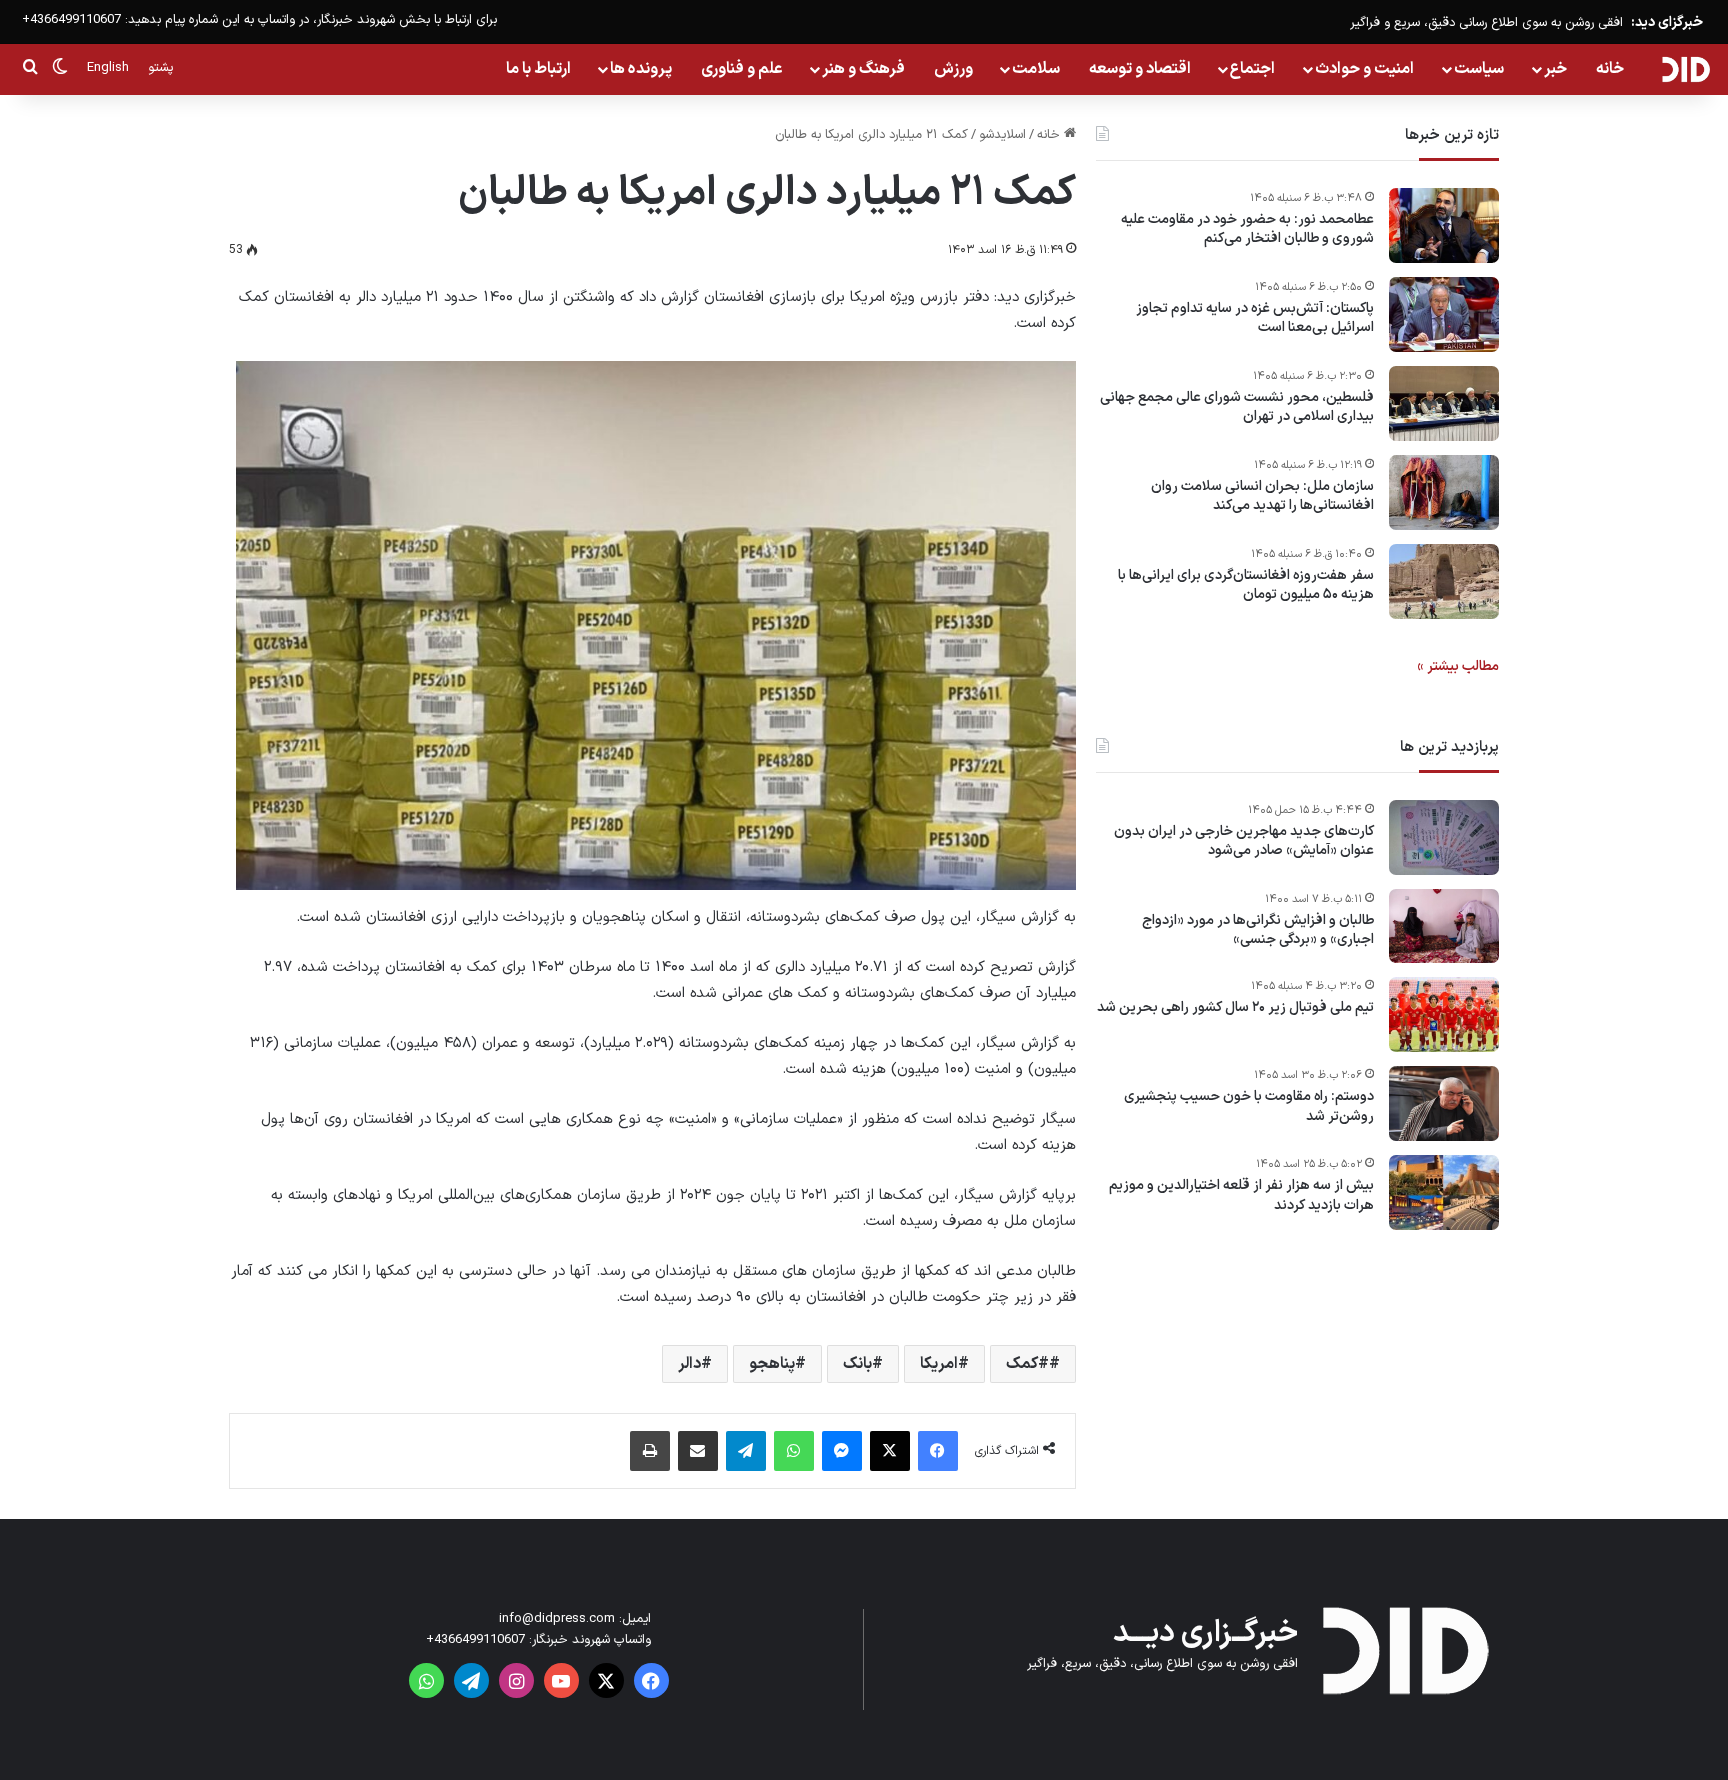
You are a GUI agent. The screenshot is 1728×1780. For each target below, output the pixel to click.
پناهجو (772, 1364)
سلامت (1036, 69)
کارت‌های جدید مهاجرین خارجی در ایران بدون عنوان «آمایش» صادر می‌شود (1244, 841)
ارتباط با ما (538, 69)
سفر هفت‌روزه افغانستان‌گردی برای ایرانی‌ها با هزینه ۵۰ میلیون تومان (1246, 585)
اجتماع (1252, 69)
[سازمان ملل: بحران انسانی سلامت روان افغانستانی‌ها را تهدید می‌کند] (1444, 492)
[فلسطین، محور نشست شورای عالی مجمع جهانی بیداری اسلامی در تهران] (1444, 403)
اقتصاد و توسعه (1140, 69)
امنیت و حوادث (1364, 69)
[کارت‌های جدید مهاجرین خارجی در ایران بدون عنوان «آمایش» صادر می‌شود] (1444, 837)
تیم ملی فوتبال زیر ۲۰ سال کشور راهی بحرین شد (1235, 1009)
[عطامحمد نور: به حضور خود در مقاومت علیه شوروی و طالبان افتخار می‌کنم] (1444, 225)
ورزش (953, 69)
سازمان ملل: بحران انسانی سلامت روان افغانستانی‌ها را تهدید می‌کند (1262, 496)
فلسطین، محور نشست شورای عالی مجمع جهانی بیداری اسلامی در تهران (1237, 407)
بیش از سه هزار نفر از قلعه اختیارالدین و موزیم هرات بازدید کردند (1241, 1196)
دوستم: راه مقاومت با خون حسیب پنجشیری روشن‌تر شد (1249, 1107)
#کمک (1027, 1364)
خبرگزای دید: (1667, 22)
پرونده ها (641, 69)
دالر (689, 1364)
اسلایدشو (1002, 135)
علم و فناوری (742, 69)
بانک (857, 1364)
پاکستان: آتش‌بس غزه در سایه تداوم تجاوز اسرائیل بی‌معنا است (1255, 318)
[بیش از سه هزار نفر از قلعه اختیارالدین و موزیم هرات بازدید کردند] (1444, 1192)
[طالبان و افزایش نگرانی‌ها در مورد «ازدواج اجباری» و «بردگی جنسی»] (1444, 926)
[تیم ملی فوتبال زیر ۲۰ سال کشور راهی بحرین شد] (1444, 1014)
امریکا (939, 1364)
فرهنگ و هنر (863, 69)
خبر (1555, 69)
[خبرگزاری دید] (1685, 69)
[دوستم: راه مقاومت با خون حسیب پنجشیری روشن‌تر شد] (1444, 1103)
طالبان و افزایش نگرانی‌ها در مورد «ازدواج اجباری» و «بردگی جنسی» (1258, 930)
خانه (1610, 69)
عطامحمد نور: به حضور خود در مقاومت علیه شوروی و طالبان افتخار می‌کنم (1247, 229)
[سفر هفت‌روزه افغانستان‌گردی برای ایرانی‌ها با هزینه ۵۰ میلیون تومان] (1444, 581)
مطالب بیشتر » (1458, 666)
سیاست (1479, 69)
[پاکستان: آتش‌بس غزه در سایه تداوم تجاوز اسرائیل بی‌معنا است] (1444, 314)
